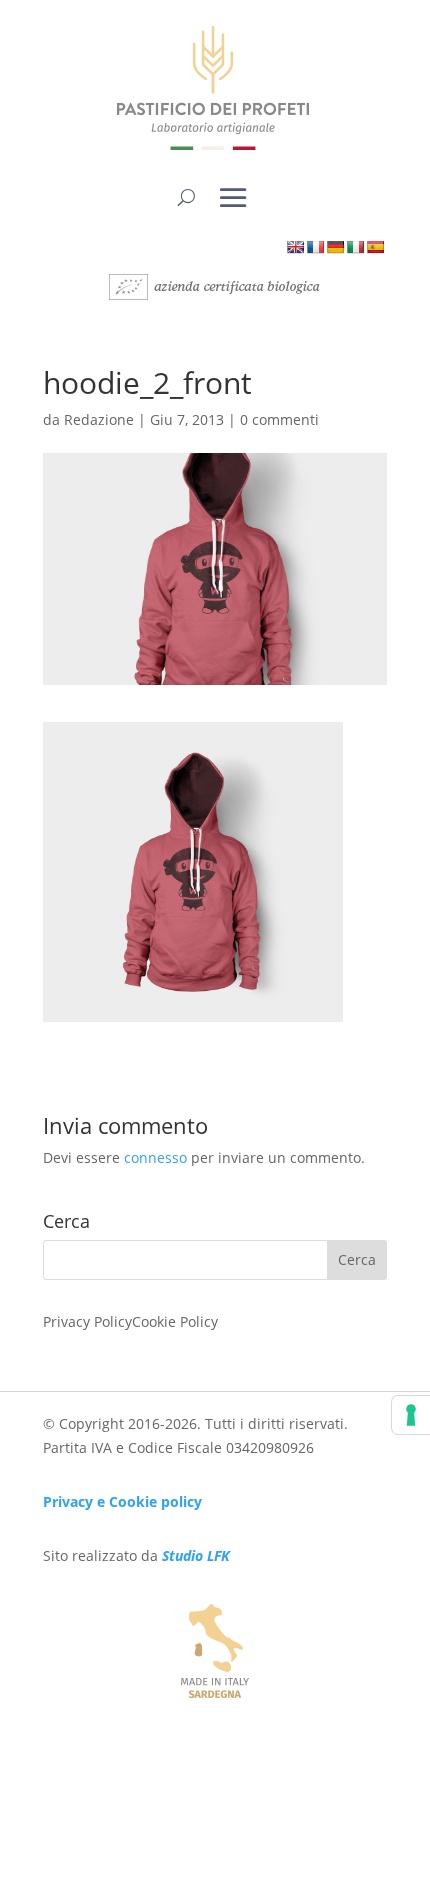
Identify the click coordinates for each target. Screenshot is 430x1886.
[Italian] (355, 247)
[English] (295, 247)
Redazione (99, 419)
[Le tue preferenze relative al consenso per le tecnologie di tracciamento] (411, 1415)
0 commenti (279, 419)
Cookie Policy (175, 1321)
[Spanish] (375, 247)
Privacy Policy (87, 1321)
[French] (315, 247)
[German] (335, 247)
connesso (155, 1157)
